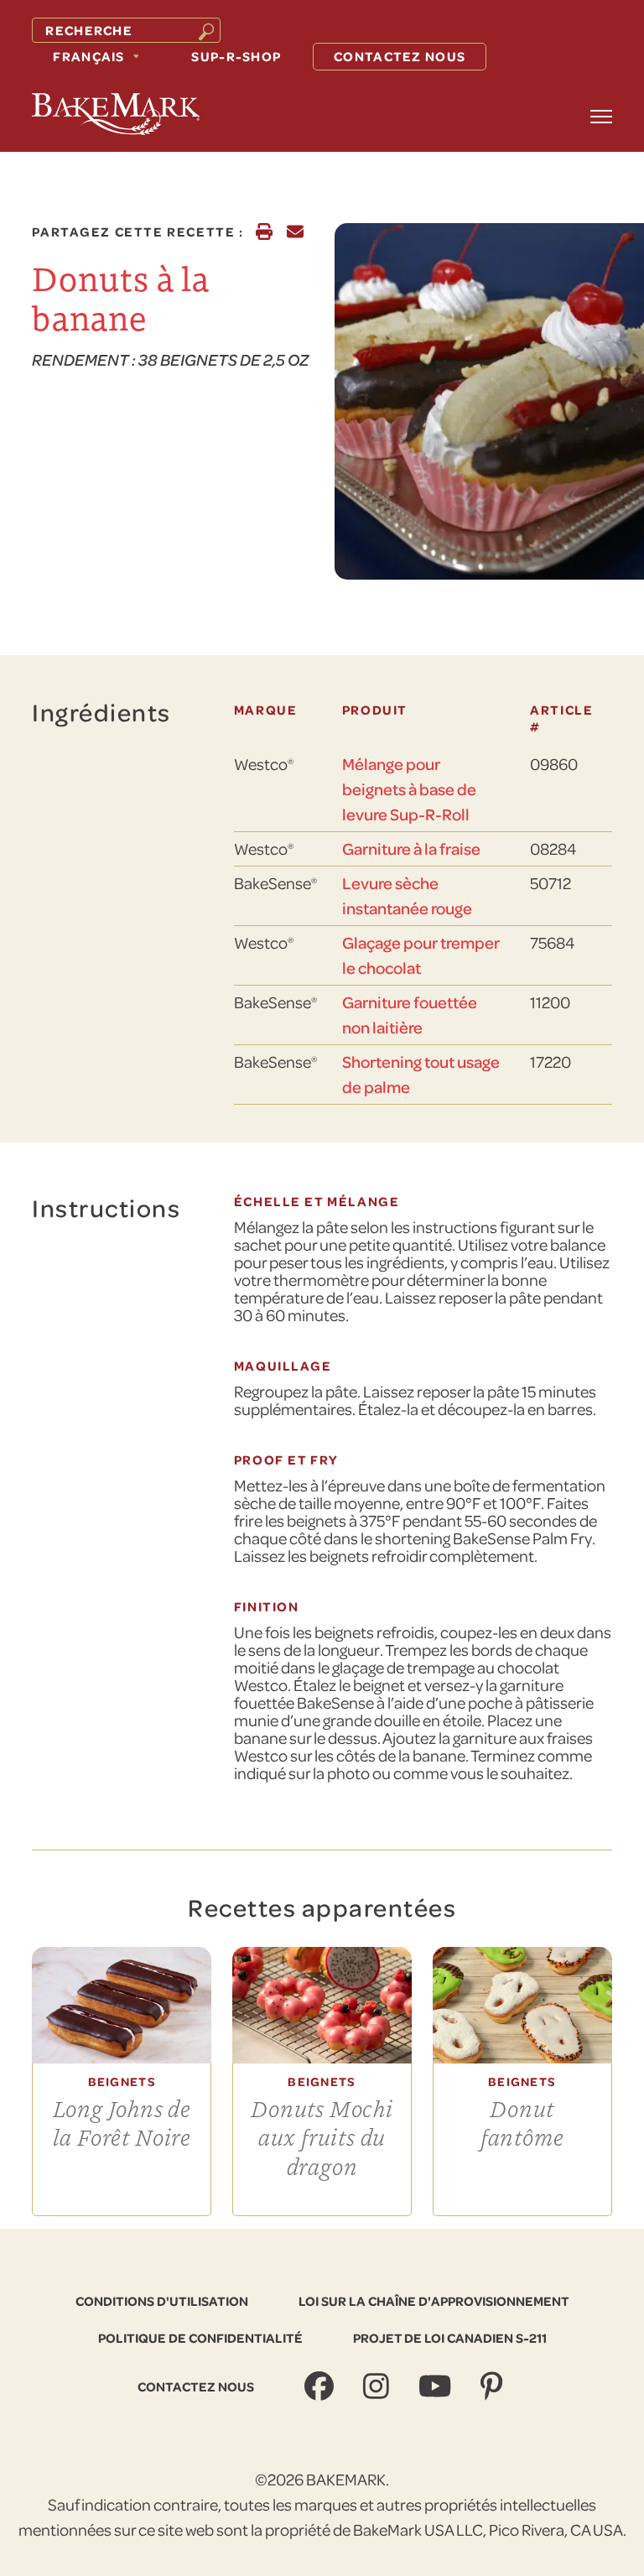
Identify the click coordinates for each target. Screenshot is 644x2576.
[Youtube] (437, 2387)
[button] (601, 117)
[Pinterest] (493, 2387)
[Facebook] (321, 2387)
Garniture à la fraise (411, 848)
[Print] (264, 232)
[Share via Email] (295, 232)
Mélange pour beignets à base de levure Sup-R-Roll (409, 789)
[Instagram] (378, 2387)
